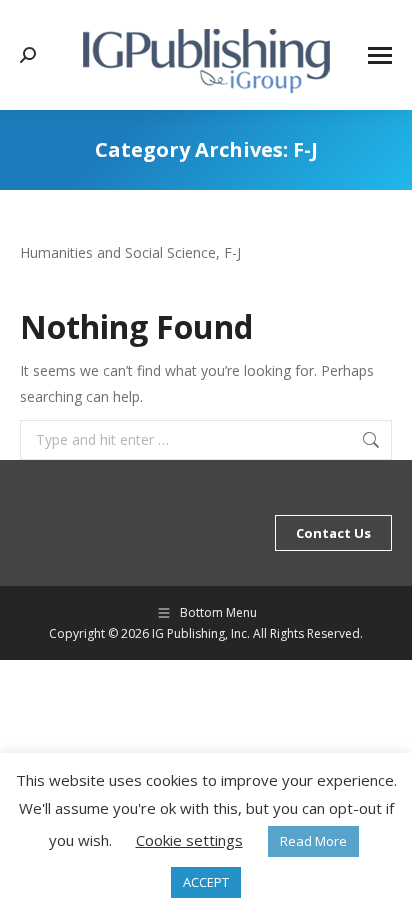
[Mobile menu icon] (380, 55)
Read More (313, 841)
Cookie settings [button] (189, 840)
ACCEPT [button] (206, 882)
